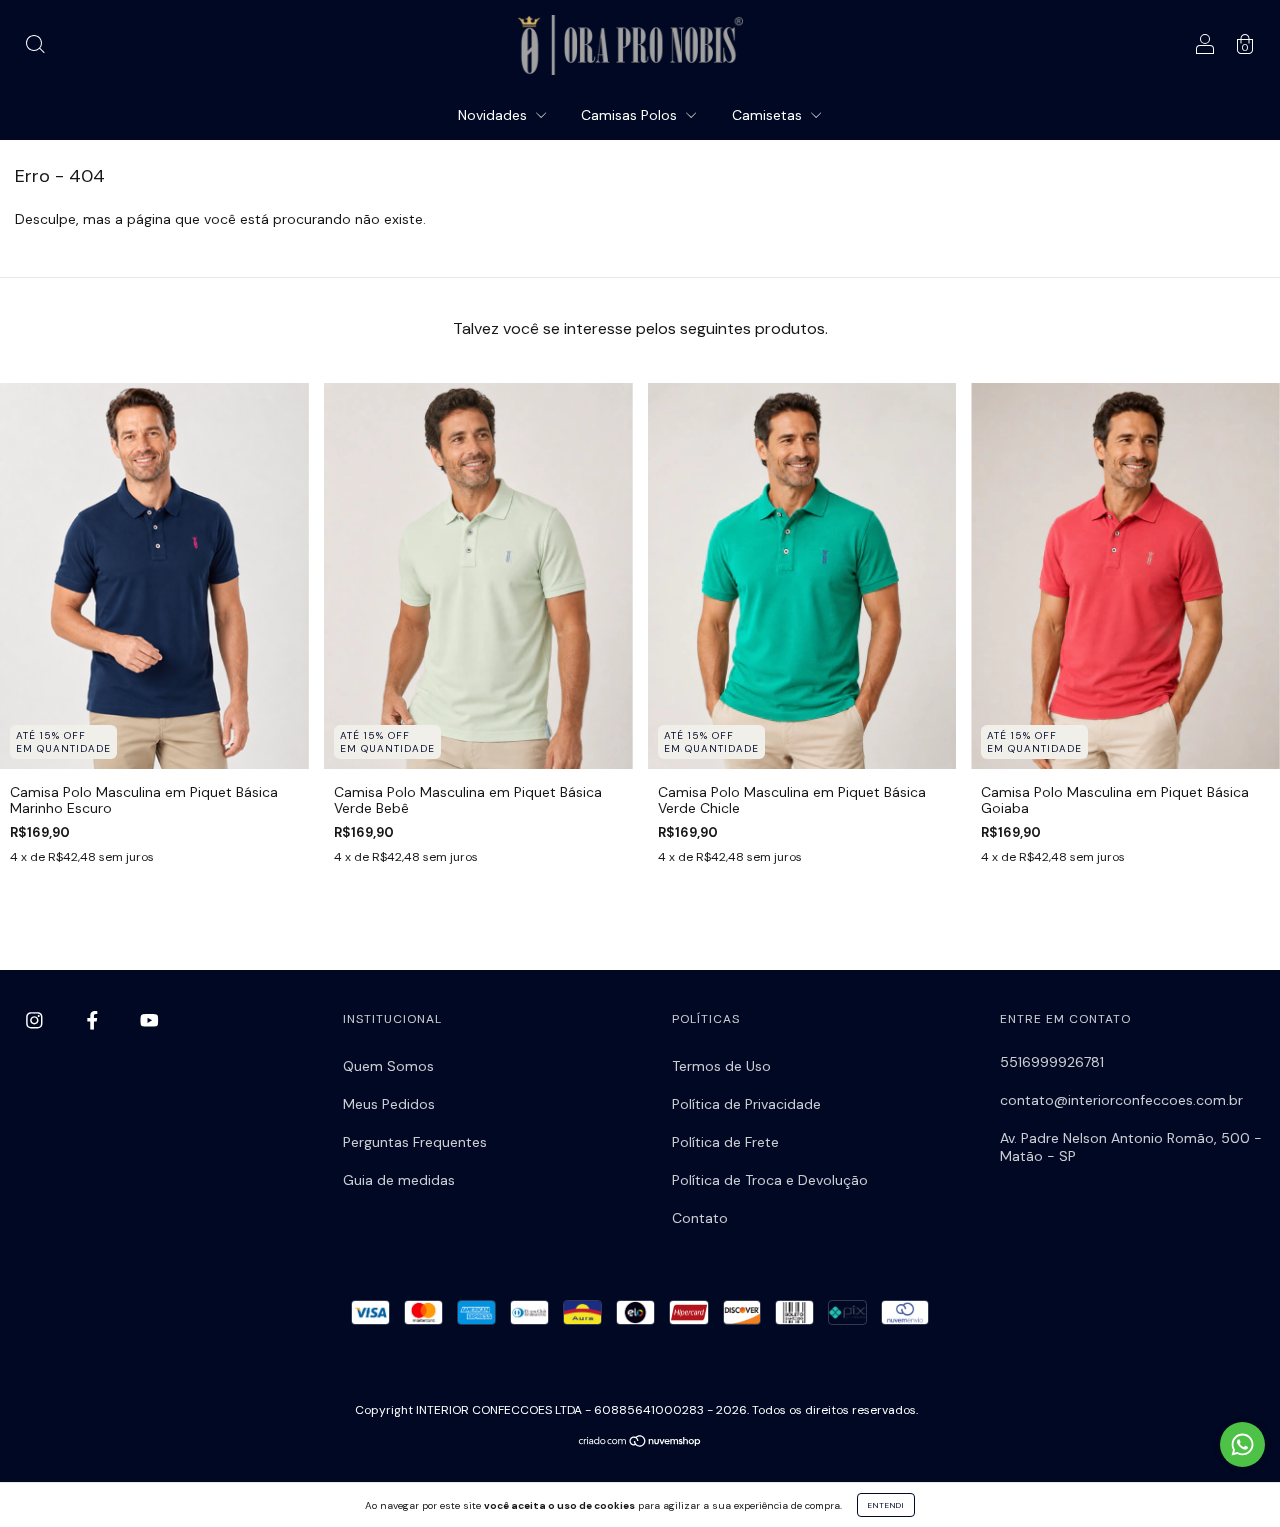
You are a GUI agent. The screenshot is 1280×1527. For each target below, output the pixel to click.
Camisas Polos (631, 115)
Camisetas (769, 115)
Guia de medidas (399, 1180)
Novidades (494, 115)
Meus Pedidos (389, 1104)
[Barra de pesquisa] (35, 47)
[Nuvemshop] (640, 1443)
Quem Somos (388, 1066)
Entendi (886, 1505)
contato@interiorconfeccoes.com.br (1121, 1100)
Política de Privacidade (746, 1104)
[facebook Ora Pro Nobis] (94, 1021)
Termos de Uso (721, 1066)
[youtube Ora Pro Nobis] (149, 1021)
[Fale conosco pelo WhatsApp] (1242, 1444)
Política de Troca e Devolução (770, 1180)
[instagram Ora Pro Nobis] (36, 1021)
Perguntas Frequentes (415, 1142)
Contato (700, 1218)
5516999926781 (1052, 1062)
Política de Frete (725, 1142)
